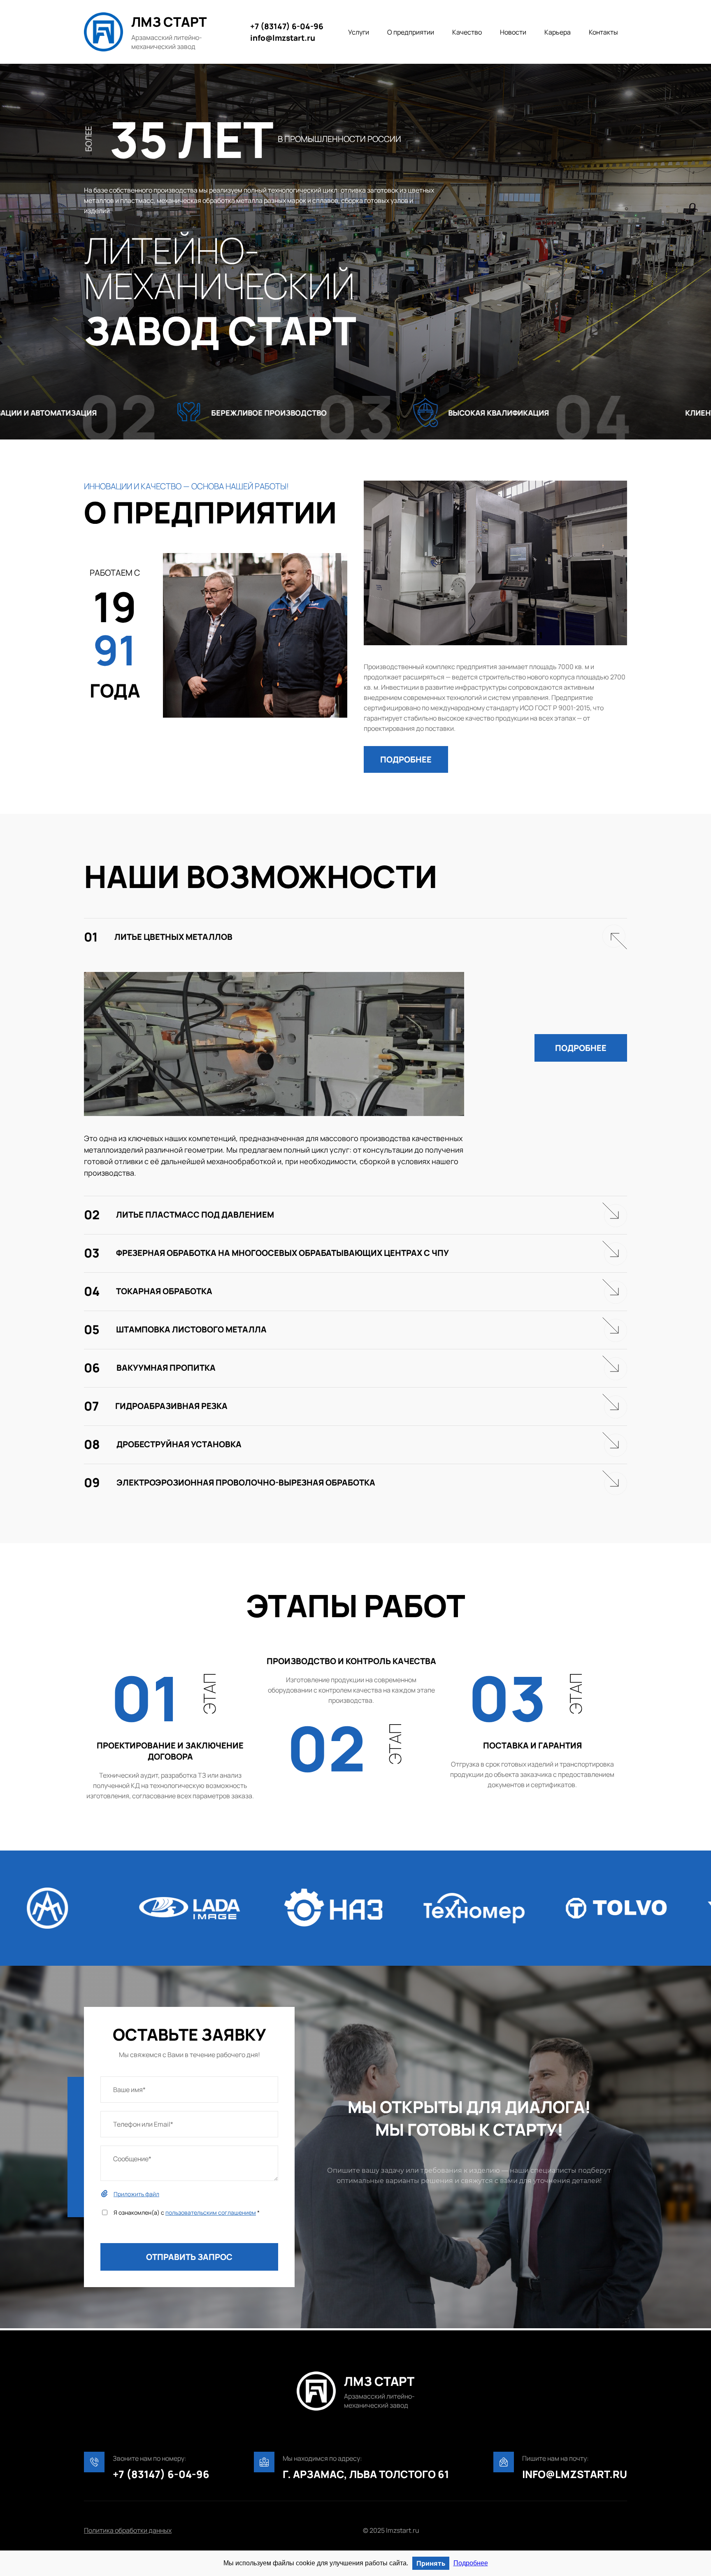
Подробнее (471, 2563)
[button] (406, 759)
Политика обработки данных (128, 2530)
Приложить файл (136, 2194)
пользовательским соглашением (211, 2212)
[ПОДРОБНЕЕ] (406, 739)
